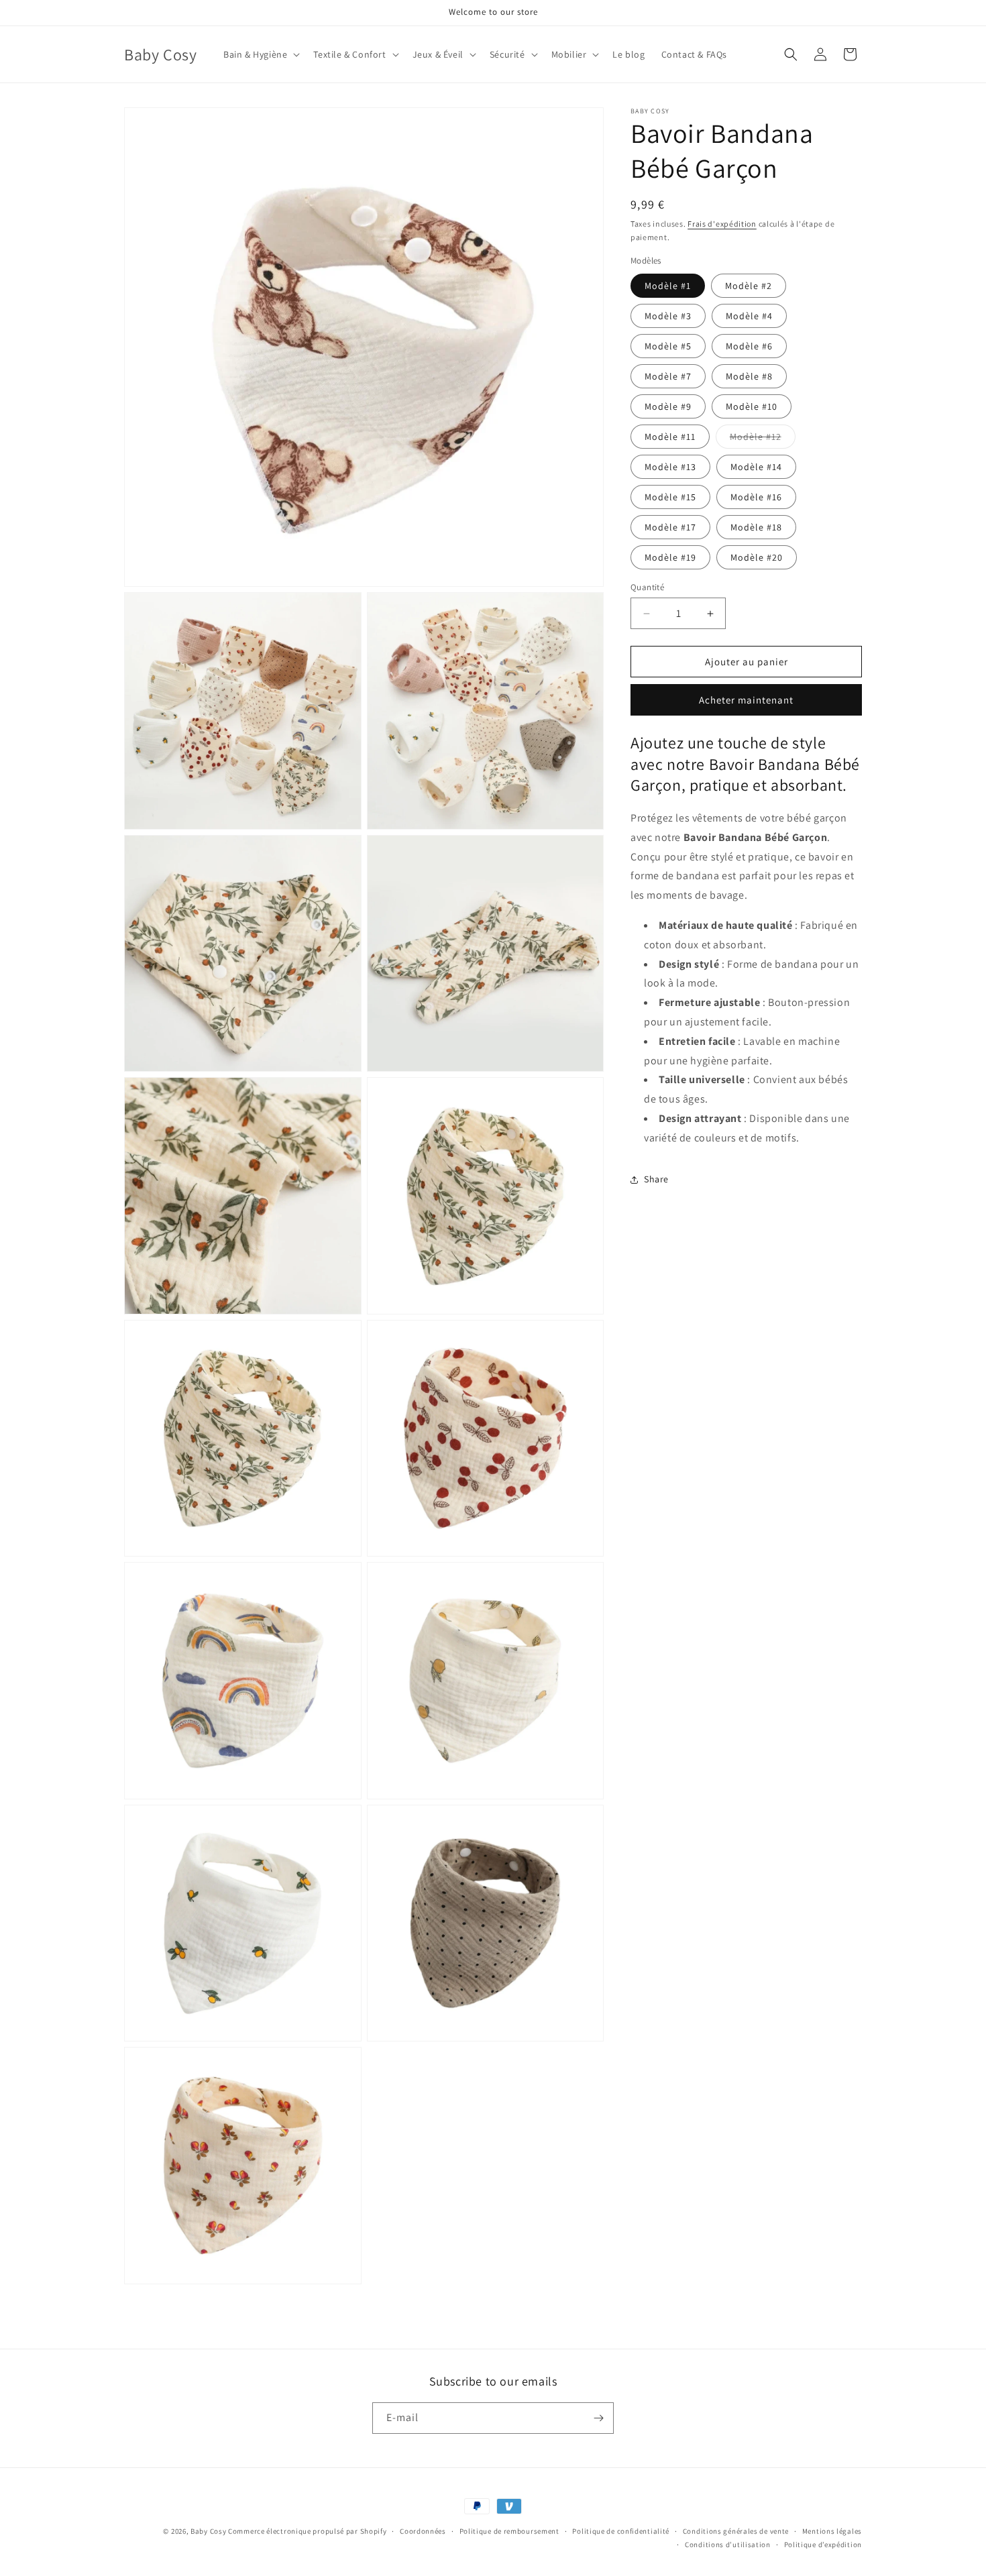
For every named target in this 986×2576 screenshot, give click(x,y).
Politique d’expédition (823, 2544)
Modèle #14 (756, 467)
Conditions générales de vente (736, 2531)
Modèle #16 (756, 497)
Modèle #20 (757, 557)
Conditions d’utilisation (728, 2544)
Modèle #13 (670, 467)
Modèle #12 (763, 439)
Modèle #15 (670, 497)
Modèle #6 (749, 346)
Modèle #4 (749, 316)
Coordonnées (423, 2531)
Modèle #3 (668, 316)
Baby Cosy (208, 2531)
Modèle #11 (670, 437)
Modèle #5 (668, 346)
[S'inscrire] (598, 2418)
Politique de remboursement (509, 2531)
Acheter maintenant (746, 701)
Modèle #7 (668, 376)
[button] (260, 54)
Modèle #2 (749, 286)
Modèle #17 (670, 527)
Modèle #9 (668, 406)
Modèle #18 (756, 527)
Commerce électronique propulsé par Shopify (307, 2531)
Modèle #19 (670, 557)
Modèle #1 (668, 286)
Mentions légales (832, 2531)
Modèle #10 (752, 406)
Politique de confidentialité (621, 2531)
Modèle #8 (749, 376)
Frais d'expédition (722, 224)
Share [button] (656, 1179)
